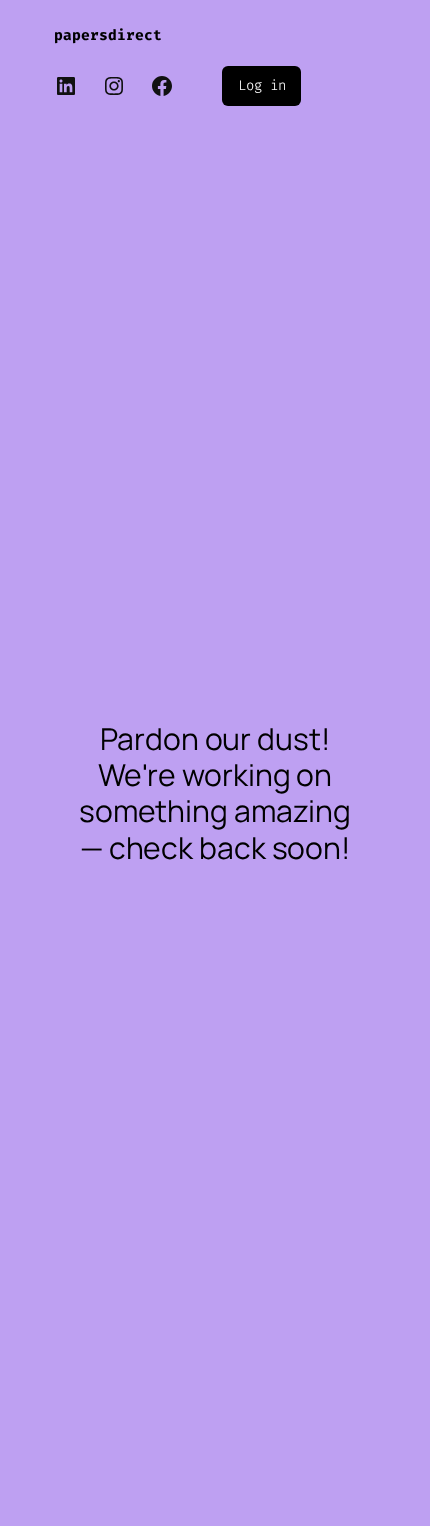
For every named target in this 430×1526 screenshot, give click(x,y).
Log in (261, 85)
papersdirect (108, 35)
